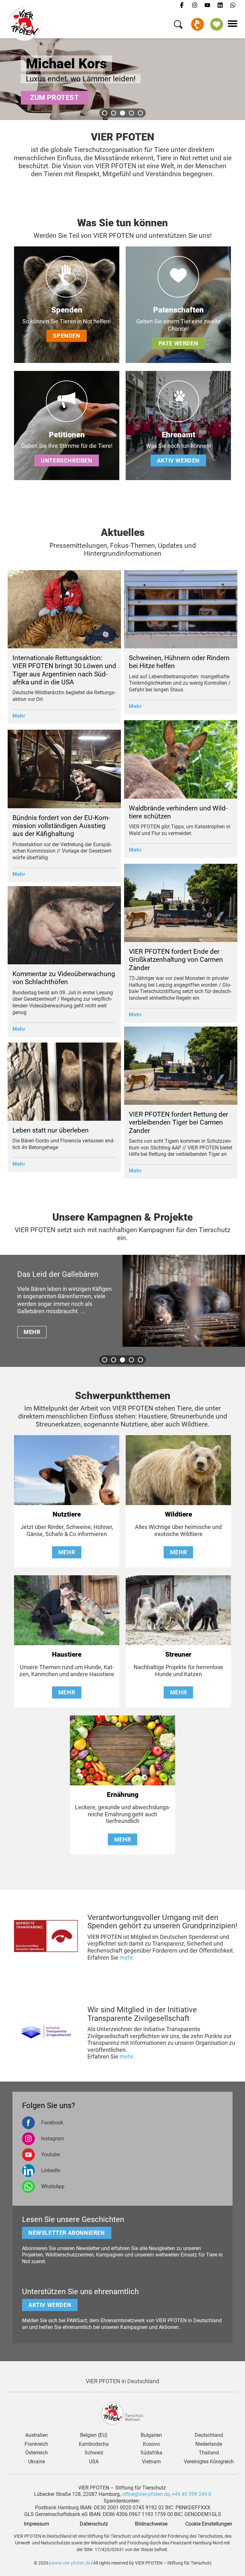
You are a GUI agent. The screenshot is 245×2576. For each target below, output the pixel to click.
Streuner (178, 1654)
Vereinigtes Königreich (209, 2462)
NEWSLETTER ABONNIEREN (67, 2233)
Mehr (19, 716)
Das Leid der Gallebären (58, 1274)
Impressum (37, 2524)
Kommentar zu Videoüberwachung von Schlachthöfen (64, 978)
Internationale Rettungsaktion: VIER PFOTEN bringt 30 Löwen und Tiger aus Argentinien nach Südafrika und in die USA (64, 670)
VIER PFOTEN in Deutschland (122, 2381)
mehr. (127, 1958)
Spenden (197, 24)
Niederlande (209, 2444)
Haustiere (67, 1654)
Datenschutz (94, 2524)
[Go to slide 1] (105, 113)
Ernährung (123, 1795)
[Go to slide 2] (114, 113)
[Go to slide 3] (122, 113)
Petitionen (67, 435)
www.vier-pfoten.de (71, 2563)
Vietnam (151, 2462)
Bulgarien (151, 2435)
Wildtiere (178, 1514)
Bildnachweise (151, 2524)
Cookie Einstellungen (209, 2524)
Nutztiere (67, 1514)
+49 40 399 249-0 (191, 2494)
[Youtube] (207, 5)
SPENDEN (67, 336)
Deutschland (209, 2435)
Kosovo (151, 2444)
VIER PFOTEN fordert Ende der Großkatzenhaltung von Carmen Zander (176, 960)
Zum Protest (55, 98)
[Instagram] (195, 5)
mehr (126, 2056)
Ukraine (37, 2462)
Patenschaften (178, 310)
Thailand (209, 2453)
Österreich (37, 2453)
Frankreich (36, 2444)
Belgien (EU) (94, 2435)
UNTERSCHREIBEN (67, 460)
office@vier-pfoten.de (146, 2494)
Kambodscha (94, 2444)
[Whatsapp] (233, 5)
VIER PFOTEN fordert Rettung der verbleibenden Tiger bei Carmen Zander (178, 1122)
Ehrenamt (178, 435)
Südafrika (151, 2453)
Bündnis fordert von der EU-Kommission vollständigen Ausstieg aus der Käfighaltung (61, 826)
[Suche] (178, 26)
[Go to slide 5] (140, 113)
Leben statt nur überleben (51, 1130)
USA (94, 2462)
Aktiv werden (178, 460)
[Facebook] (182, 5)
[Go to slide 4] (131, 113)
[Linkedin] (220, 5)
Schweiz (94, 2453)
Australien (37, 2435)
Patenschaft (217, 24)
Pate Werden (178, 343)
